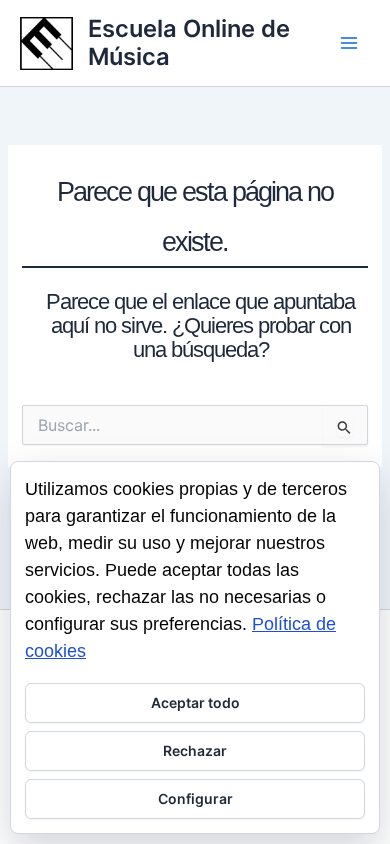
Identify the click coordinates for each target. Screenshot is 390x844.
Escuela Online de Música (189, 42)
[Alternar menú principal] (349, 43)
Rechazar (195, 750)
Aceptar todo (195, 702)
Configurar (195, 798)
